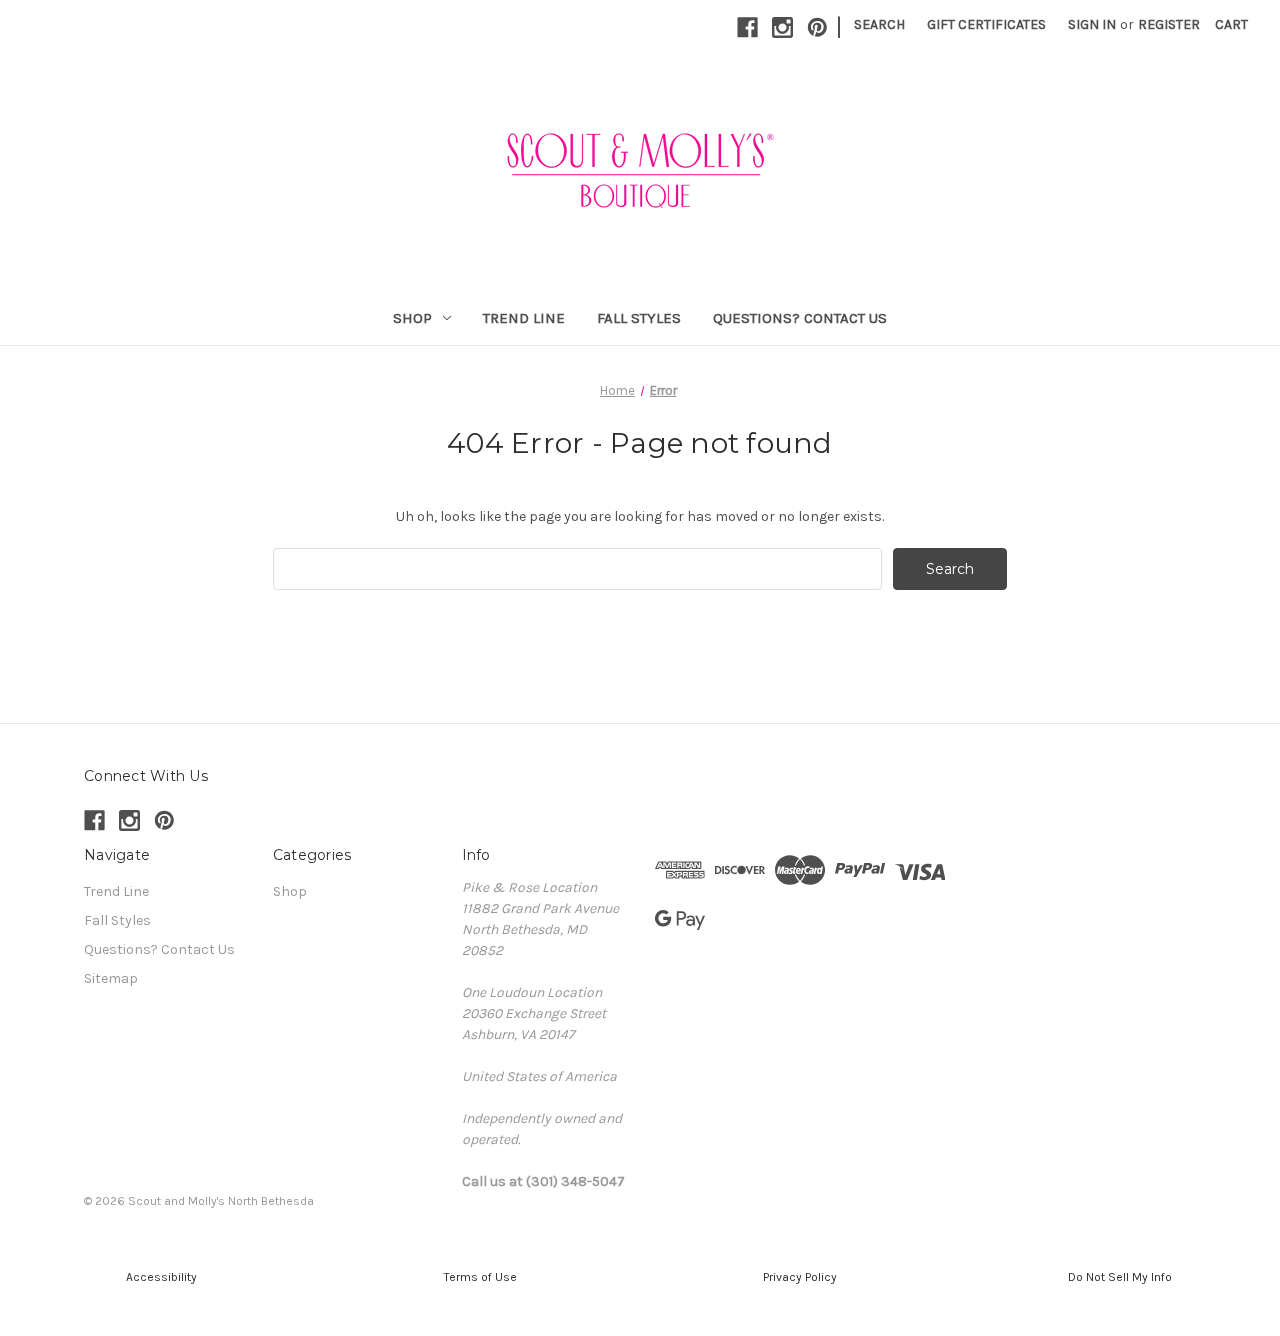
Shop (412, 318)
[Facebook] (747, 27)
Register (1169, 24)
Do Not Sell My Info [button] (1120, 1277)
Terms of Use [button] (480, 1277)
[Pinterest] (817, 27)
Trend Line (524, 318)
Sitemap (111, 978)
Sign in (1092, 24)
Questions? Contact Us (800, 318)
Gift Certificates (986, 24)
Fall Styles (639, 318)
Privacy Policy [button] (800, 1277)
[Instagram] (782, 27)
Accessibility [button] (160, 1277)
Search (879, 24)
